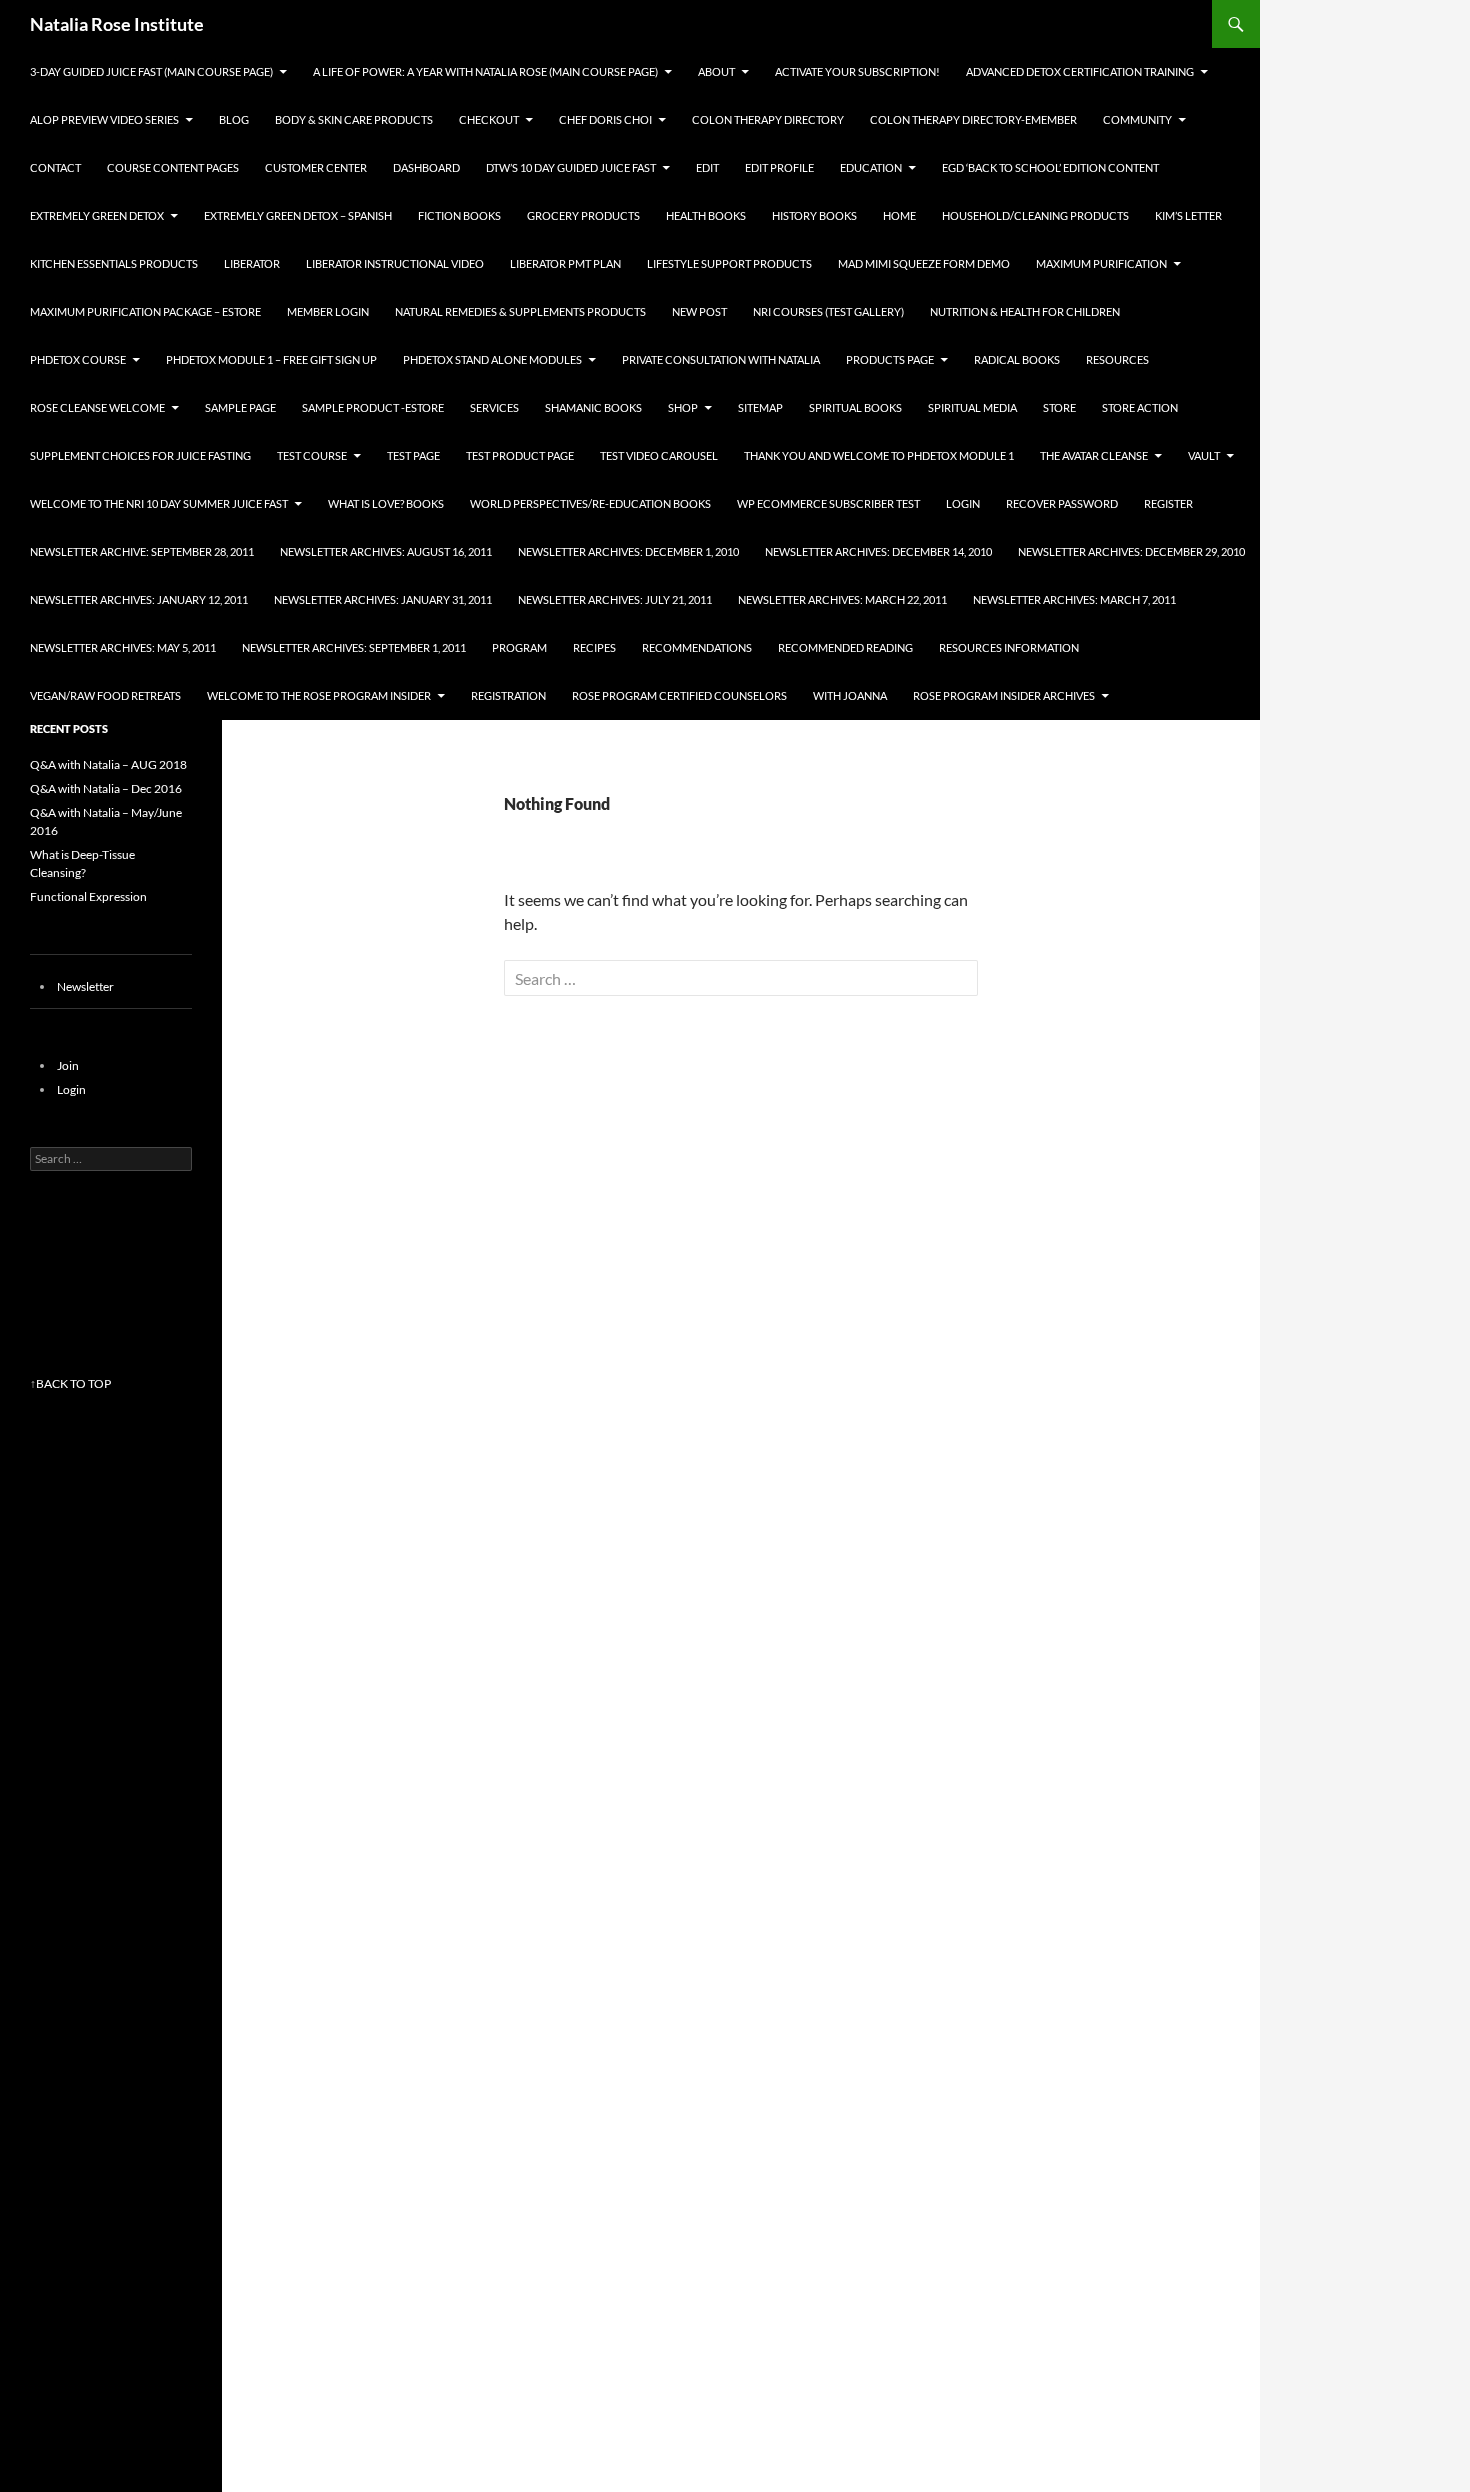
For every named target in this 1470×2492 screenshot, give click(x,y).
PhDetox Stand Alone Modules (492, 359)
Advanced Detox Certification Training (1080, 71)
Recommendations (697, 647)
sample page (240, 407)
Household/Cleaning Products (1035, 215)
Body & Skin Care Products (354, 119)
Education (871, 167)
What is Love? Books (386, 503)
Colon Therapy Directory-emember (973, 119)
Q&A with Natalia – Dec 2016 (106, 788)
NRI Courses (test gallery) (828, 311)
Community (1137, 119)
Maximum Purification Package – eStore (145, 311)
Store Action (1140, 407)
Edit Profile (779, 167)
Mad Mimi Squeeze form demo (924, 263)
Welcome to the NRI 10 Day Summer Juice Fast (159, 503)
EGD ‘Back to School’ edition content (1050, 167)
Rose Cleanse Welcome (97, 407)
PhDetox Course (78, 359)
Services (494, 407)
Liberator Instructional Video (395, 263)
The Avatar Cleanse (1094, 455)
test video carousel (659, 455)
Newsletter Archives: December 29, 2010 (1131, 551)
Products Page (890, 359)
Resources (1117, 359)
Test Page (413, 455)
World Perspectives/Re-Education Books (590, 503)
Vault (1204, 455)
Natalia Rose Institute (117, 24)
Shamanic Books (593, 407)
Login (963, 503)
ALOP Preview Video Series (104, 119)
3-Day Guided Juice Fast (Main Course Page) (151, 71)
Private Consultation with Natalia (721, 359)
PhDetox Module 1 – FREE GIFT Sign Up (271, 359)
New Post (699, 311)
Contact (55, 167)
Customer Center (316, 167)
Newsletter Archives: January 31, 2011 (383, 599)
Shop (683, 407)
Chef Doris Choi (605, 119)
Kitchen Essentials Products (114, 263)
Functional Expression (88, 896)
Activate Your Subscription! (857, 71)
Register (1168, 503)
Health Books (706, 215)
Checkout (489, 119)
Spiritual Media (972, 407)
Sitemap (760, 407)
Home (899, 215)
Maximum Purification (1101, 263)
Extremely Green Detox (97, 215)
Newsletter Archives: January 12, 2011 (139, 599)
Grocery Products (583, 215)
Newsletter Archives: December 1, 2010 (628, 551)
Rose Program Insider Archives (1004, 695)
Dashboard (426, 167)
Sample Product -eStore (373, 407)
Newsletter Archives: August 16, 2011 (386, 551)
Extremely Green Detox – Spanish (298, 215)
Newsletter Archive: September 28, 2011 (142, 551)
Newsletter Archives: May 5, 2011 (123, 647)
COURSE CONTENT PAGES (173, 167)
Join (68, 1065)
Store (1059, 407)
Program (519, 647)
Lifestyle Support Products (729, 263)
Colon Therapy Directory (768, 119)
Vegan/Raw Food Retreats (105, 695)
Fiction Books (459, 215)
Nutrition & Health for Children (1025, 311)
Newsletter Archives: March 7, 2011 (1074, 599)
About (716, 71)
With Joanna (850, 695)
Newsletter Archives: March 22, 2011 (842, 599)
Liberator (252, 263)
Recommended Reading (845, 647)
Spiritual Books (855, 407)
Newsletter (85, 986)
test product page (520, 455)
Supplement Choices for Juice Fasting (140, 455)
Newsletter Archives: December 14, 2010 (878, 551)
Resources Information (1009, 647)
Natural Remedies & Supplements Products (520, 311)
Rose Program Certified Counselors (679, 695)
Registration (508, 695)
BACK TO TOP (73, 1383)
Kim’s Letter (1188, 215)
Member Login (328, 311)
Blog (234, 119)
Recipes (594, 647)
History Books (814, 215)
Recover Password (1062, 503)
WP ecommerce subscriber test (828, 503)
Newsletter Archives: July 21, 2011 (615, 599)
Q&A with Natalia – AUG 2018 (108, 764)
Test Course (312, 455)
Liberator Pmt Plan (565, 263)
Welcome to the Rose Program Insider (319, 695)
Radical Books (1017, 359)
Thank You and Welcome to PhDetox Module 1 (879, 455)
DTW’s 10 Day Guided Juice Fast (571, 167)
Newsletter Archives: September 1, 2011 (354, 647)
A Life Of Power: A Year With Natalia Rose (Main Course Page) (485, 71)
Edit (707, 167)
